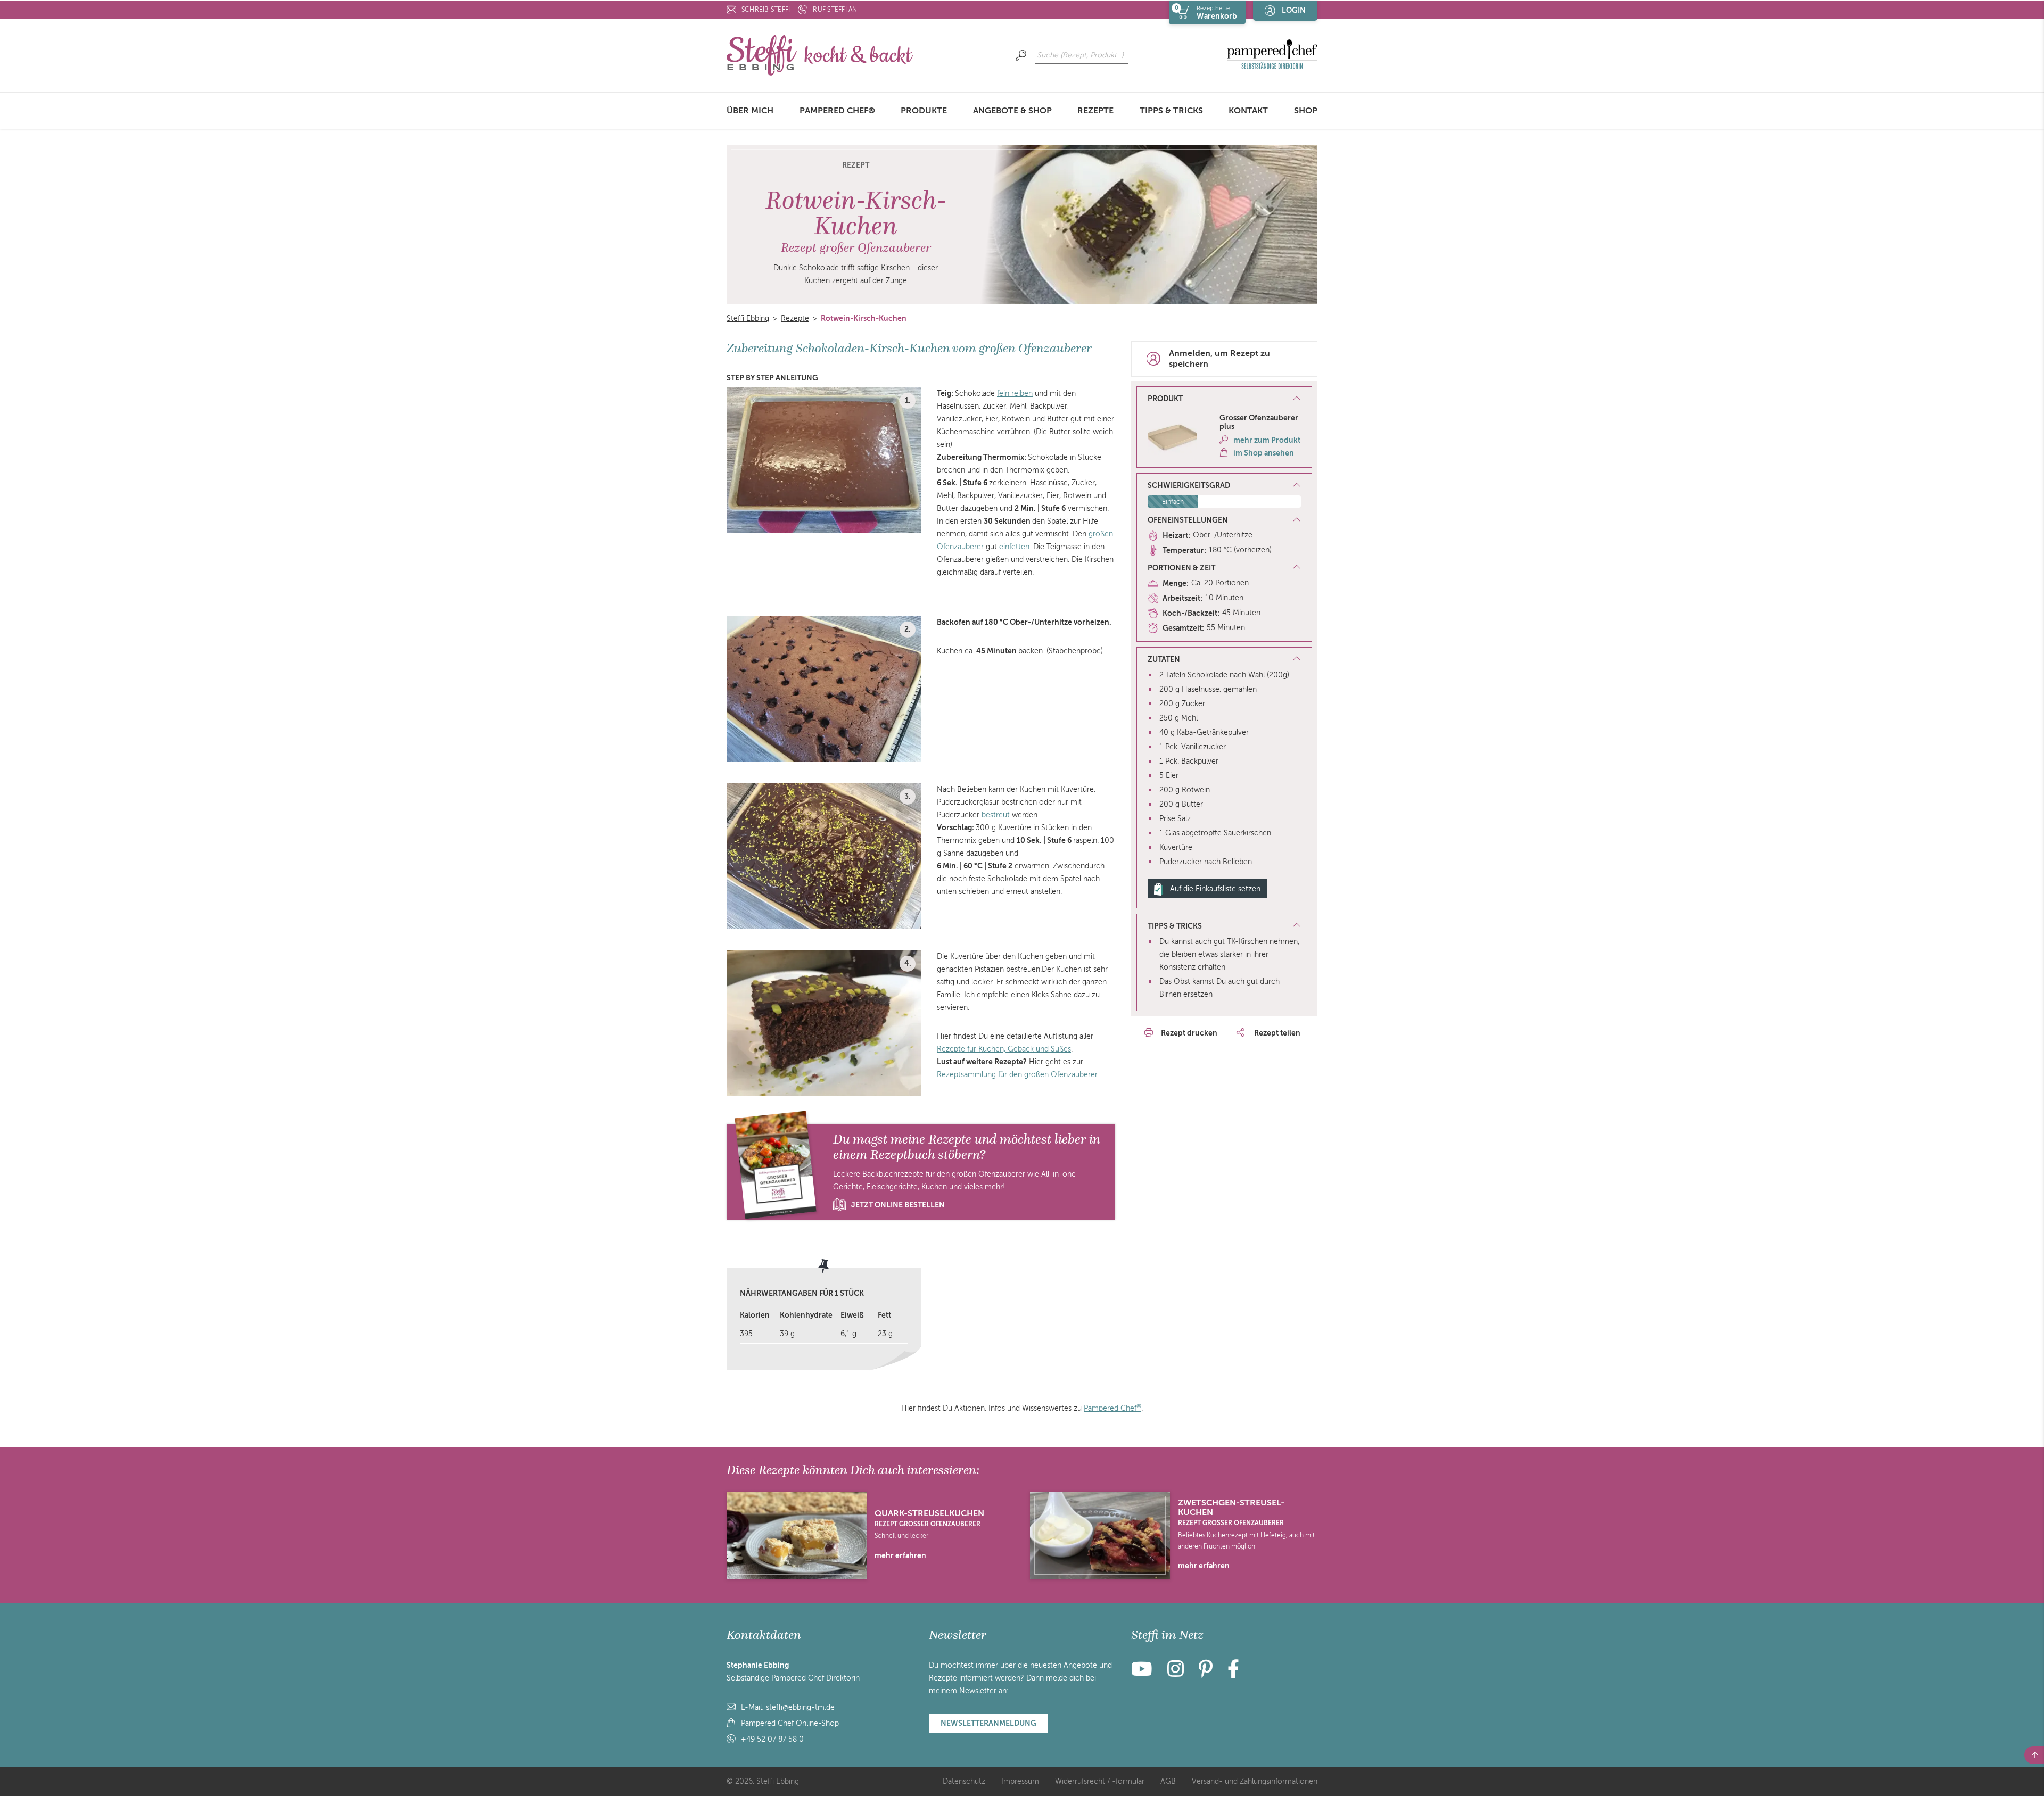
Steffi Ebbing (748, 318)
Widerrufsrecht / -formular (1100, 1781)
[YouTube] (1145, 1673)
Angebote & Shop (1012, 111)
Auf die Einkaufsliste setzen (1215, 889)
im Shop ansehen (1264, 453)
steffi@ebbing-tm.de (800, 1707)
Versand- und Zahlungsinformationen (1255, 1781)
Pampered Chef (1112, 1408)
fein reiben (1015, 394)
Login (1294, 10)
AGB (1168, 1781)
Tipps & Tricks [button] (1171, 111)
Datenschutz (964, 1781)
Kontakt (1248, 111)
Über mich (750, 111)
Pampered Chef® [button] (837, 111)
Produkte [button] (924, 111)
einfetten (1014, 547)
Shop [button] (1306, 111)
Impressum (1020, 1781)
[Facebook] (1233, 1673)
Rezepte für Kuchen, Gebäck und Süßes (1004, 1049)
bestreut (996, 815)
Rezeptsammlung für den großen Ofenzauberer (1017, 1075)
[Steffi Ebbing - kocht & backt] (820, 55)
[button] (1224, 399)
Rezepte (1095, 111)
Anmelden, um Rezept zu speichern (1219, 359)
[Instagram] (1176, 1673)
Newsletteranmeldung (988, 1723)
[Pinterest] (1206, 1673)
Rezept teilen (1276, 1033)
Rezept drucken (1189, 1033)
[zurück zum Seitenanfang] (2034, 1755)
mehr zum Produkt (1267, 440)
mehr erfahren (900, 1555)
